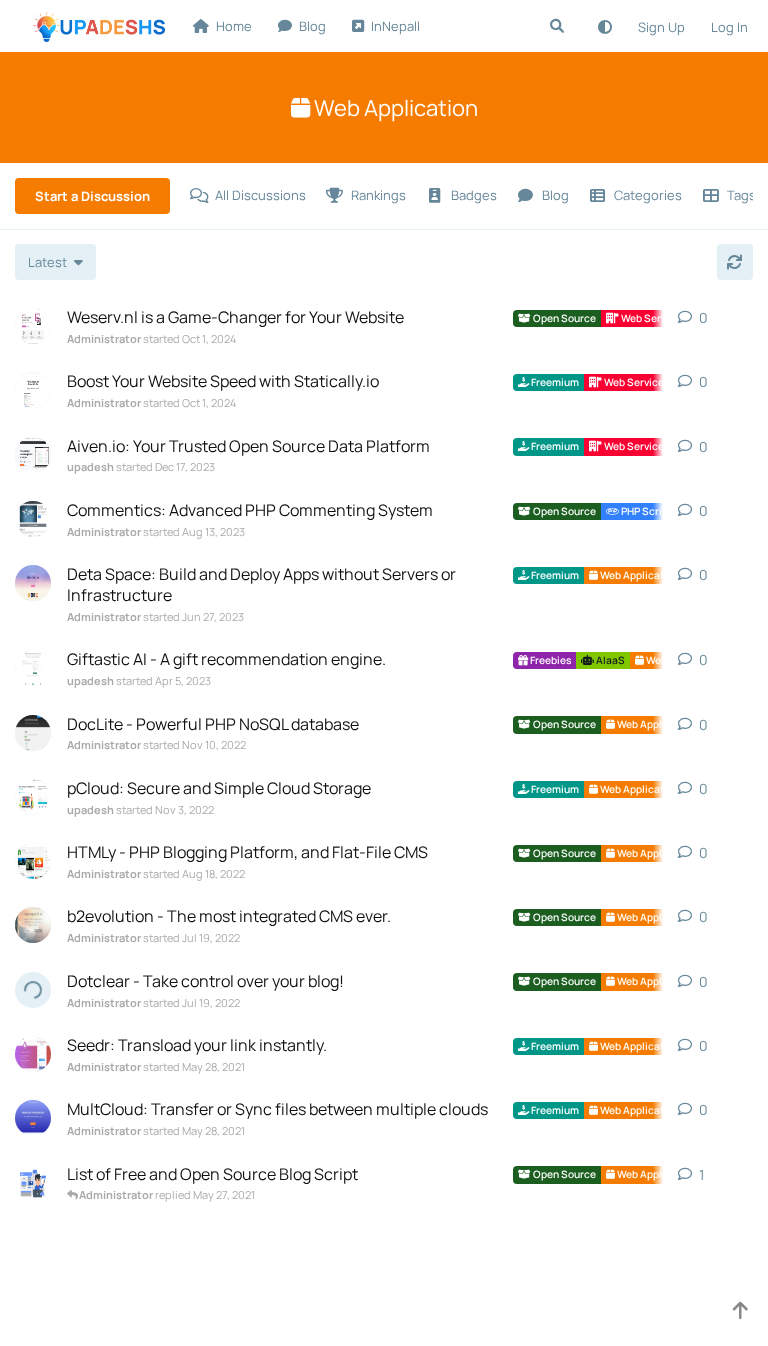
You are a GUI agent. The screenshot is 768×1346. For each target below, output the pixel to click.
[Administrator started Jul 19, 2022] (33, 925)
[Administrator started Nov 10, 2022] (33, 733)
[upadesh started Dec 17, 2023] (33, 455)
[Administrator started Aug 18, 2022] (33, 861)
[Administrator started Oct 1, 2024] (33, 326)
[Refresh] (735, 262)
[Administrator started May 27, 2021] (33, 1183)
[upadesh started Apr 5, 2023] (33, 668)
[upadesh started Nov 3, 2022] (33, 797)
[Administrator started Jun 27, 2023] (33, 583)
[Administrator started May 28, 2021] (33, 1054)
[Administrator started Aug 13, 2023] (33, 519)
